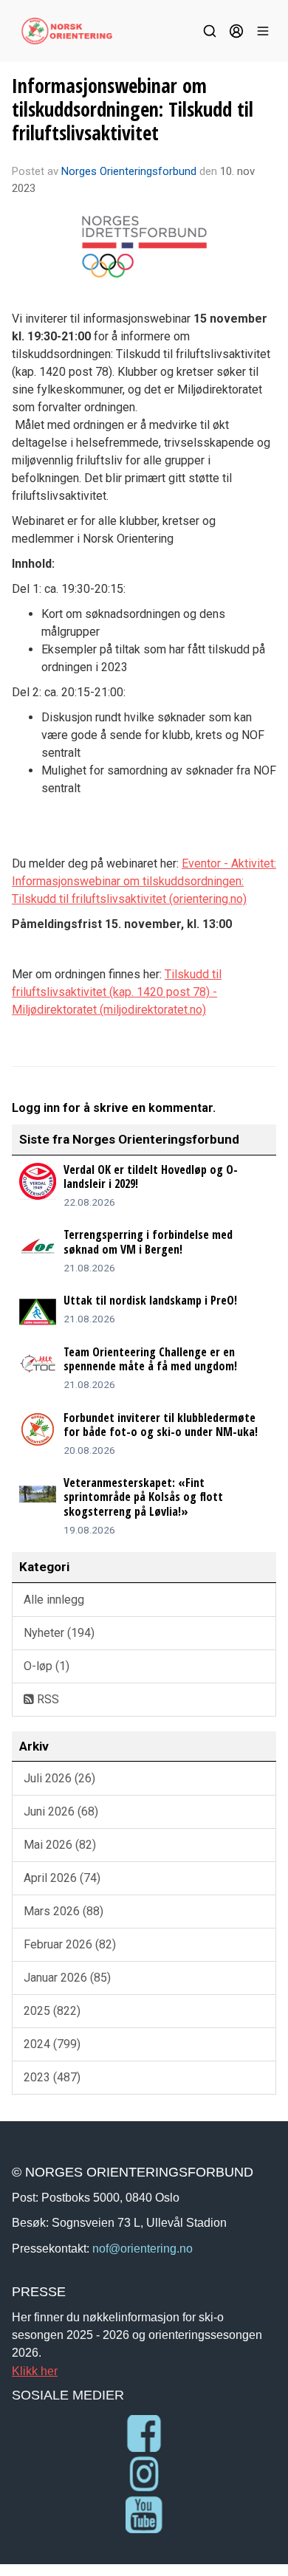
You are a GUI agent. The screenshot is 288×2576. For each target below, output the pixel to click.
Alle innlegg (54, 1600)
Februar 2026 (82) (70, 1944)
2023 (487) (52, 2077)
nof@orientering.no (143, 2248)
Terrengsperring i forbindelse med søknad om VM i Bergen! (148, 1241)
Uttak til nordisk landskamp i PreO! (150, 1300)
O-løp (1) (47, 1666)
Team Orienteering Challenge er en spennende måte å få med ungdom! (150, 1359)
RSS (47, 1699)
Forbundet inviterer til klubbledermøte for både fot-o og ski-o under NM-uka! (161, 1425)
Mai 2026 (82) (60, 1845)
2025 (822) (52, 2011)
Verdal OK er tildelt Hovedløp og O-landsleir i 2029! (151, 1177)
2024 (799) (52, 2044)
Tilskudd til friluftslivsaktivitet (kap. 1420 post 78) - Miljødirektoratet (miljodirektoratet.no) (117, 992)
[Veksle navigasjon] (263, 31)
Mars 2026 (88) (64, 1911)
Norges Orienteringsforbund (129, 171)
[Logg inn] (236, 31)
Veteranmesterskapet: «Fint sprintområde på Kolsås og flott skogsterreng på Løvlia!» (143, 1497)
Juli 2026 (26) (59, 1778)
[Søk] (210, 31)
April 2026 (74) (62, 1878)
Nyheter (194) (59, 1633)
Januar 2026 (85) (67, 1978)
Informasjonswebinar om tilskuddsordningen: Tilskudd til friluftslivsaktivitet (133, 109)
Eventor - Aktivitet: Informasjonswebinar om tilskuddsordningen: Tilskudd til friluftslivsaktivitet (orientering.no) (144, 881)
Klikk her (35, 2371)
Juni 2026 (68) (61, 1811)
